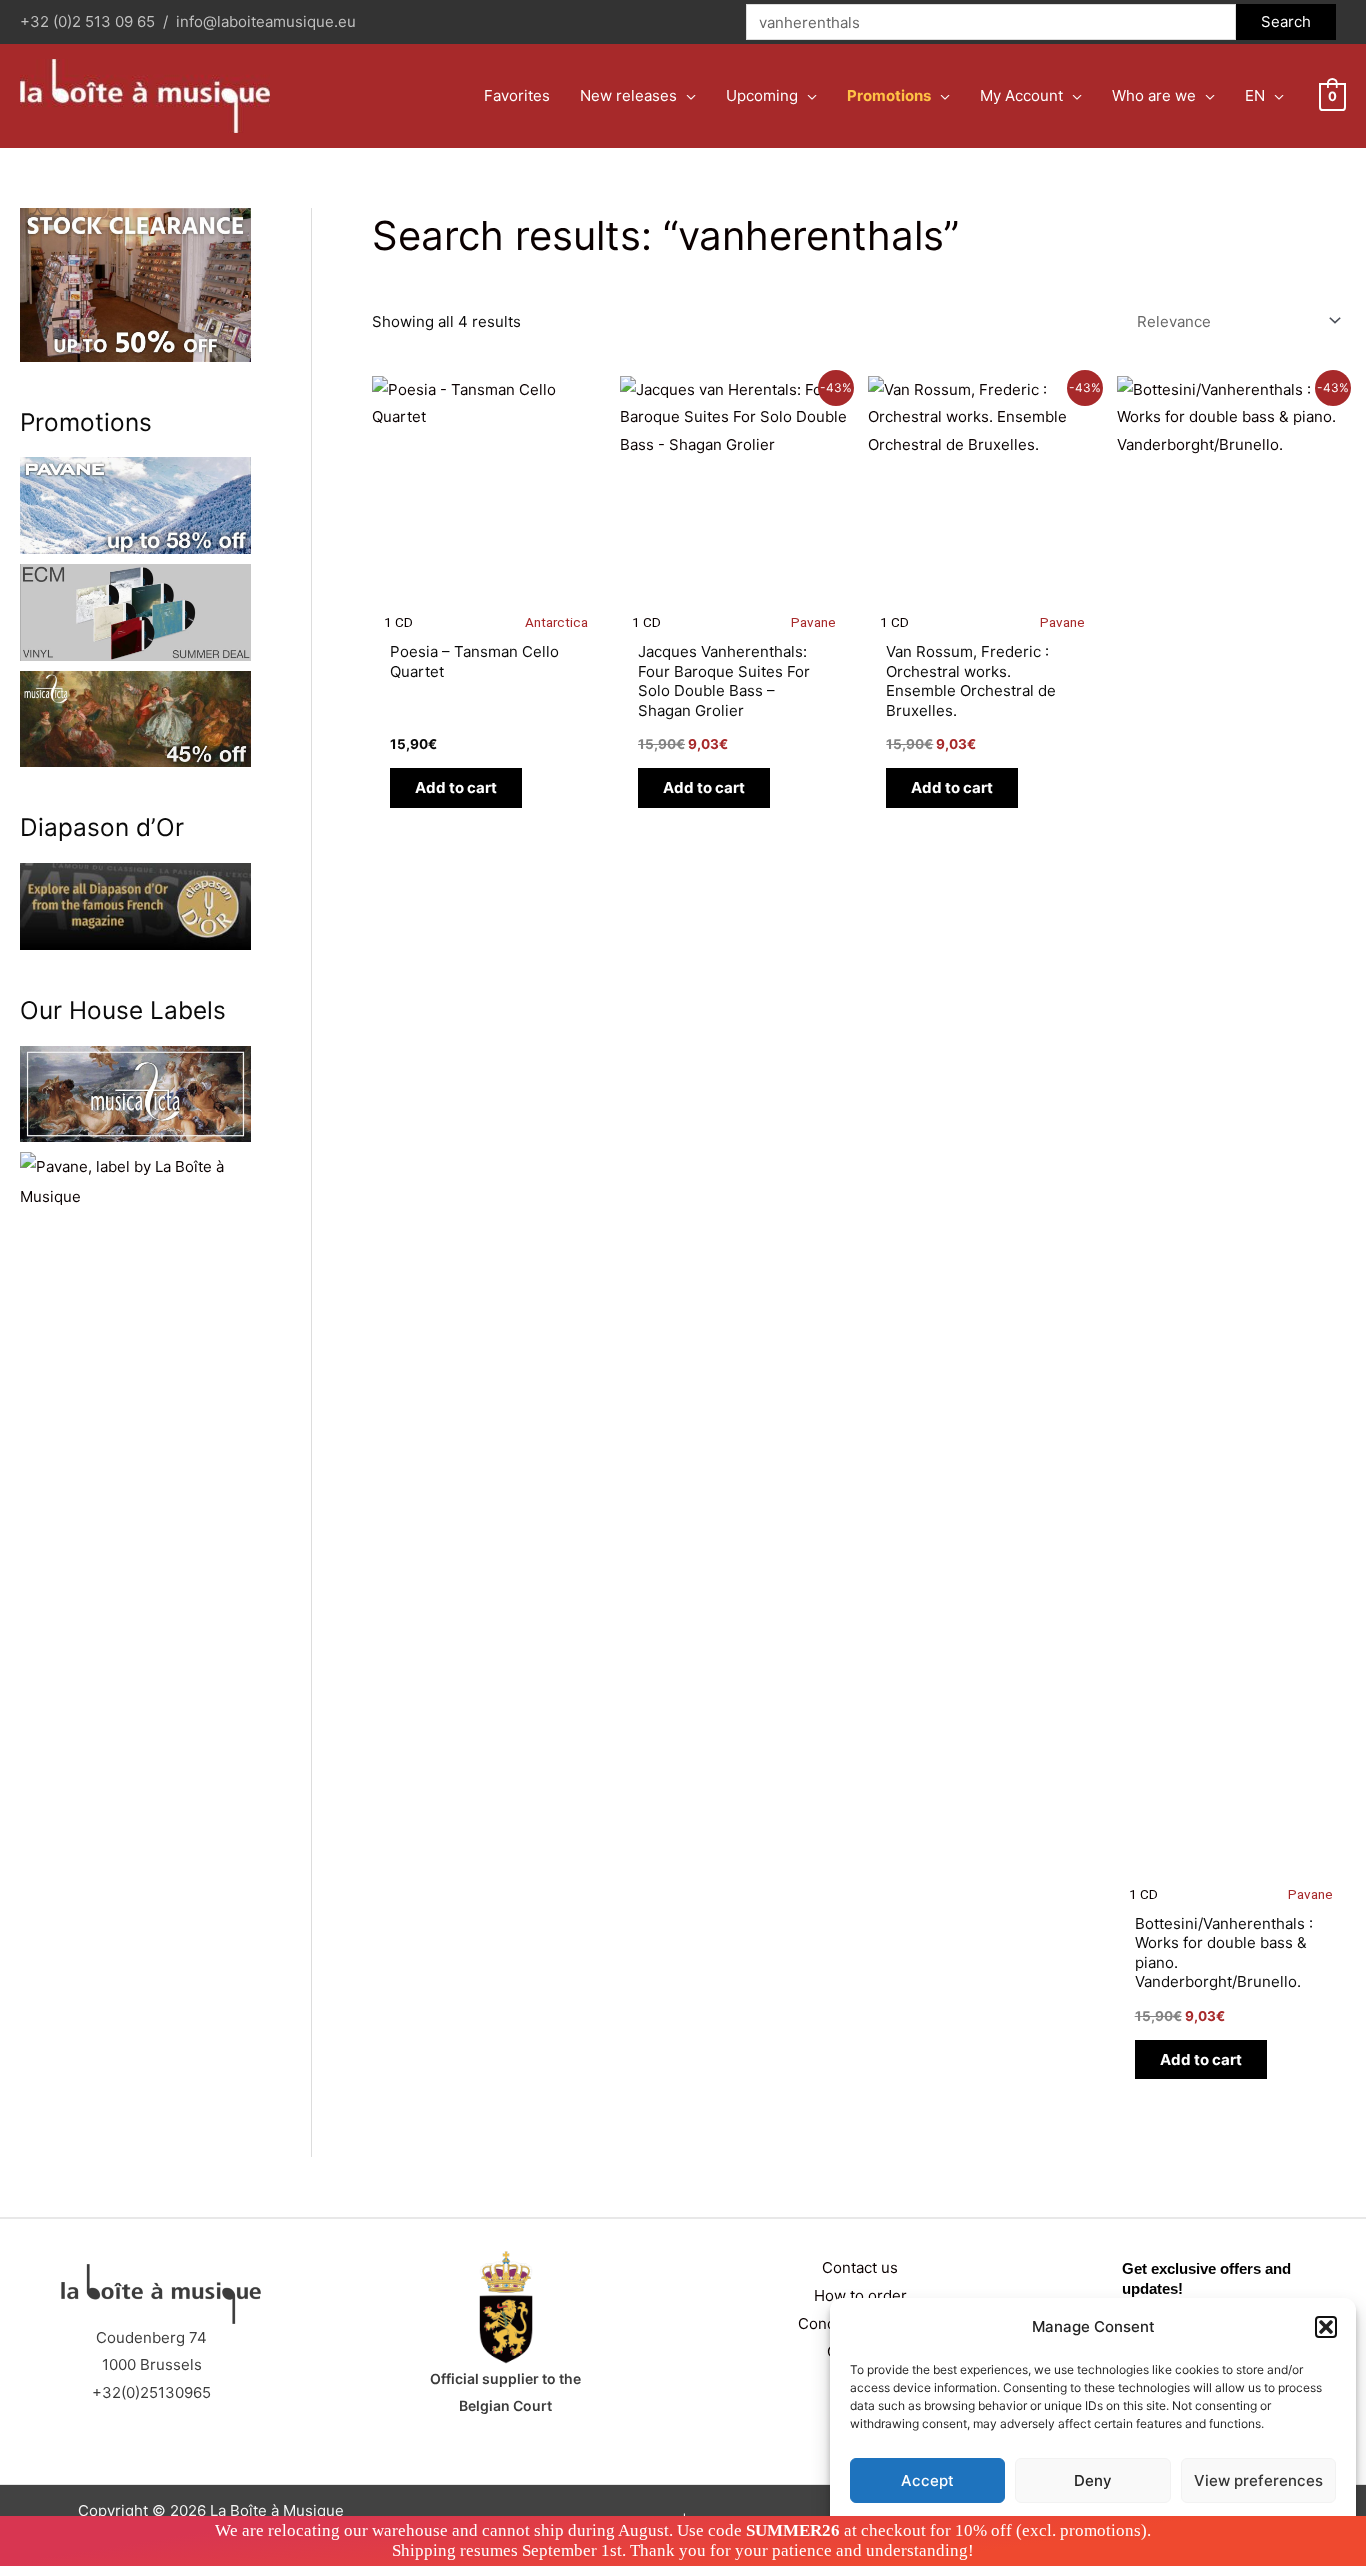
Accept (927, 2480)
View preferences (1258, 2480)
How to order (860, 2295)
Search (1286, 21)
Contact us (860, 2267)
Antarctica (556, 622)
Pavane (813, 622)
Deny (1093, 2480)
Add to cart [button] (456, 787)
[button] (1326, 2327)
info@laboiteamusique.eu (266, 21)
